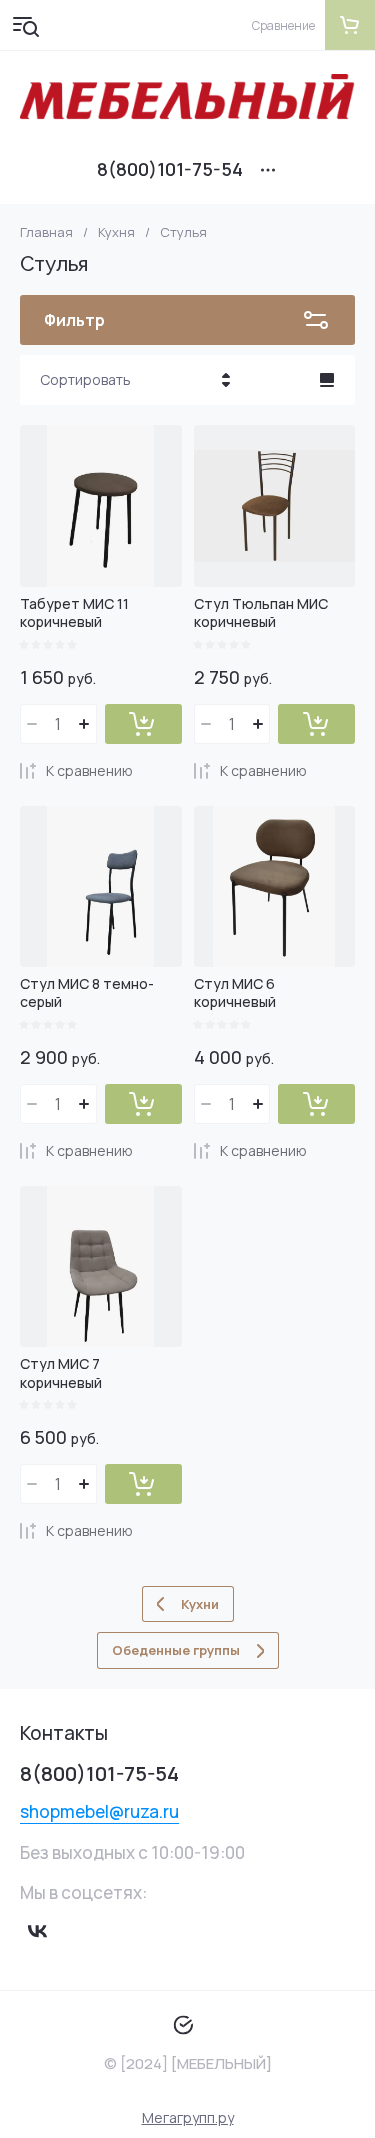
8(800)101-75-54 (170, 169)
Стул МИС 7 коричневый (61, 1372)
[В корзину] (143, 724)
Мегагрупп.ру (188, 2117)
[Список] (327, 380)
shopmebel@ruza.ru (99, 1811)
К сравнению (89, 770)
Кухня (116, 232)
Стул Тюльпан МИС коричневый (261, 612)
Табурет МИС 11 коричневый (74, 612)
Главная (46, 232)
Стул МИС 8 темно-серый (87, 992)
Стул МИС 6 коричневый (235, 992)
